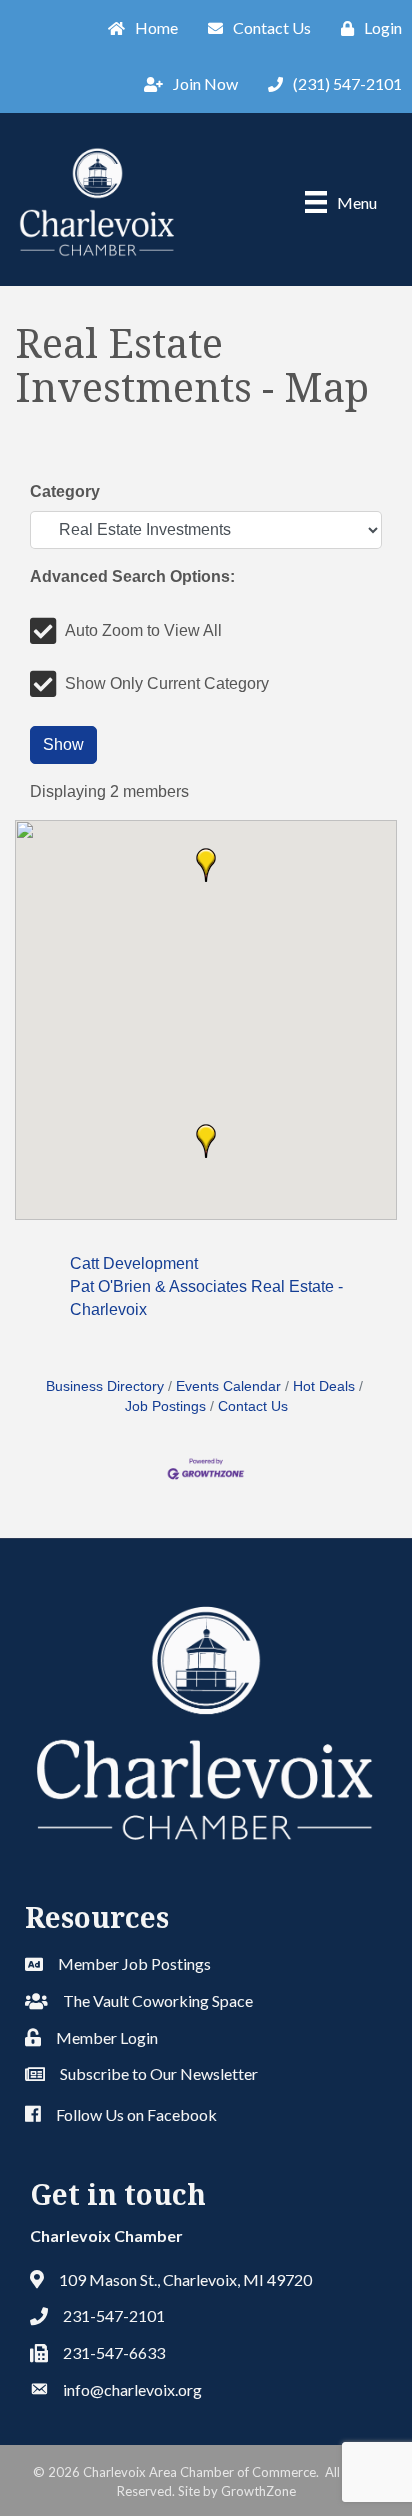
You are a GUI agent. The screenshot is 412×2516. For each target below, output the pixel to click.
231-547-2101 (114, 2315)
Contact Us (253, 1406)
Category (65, 491)
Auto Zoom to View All (143, 630)
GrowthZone (258, 2491)
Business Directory (105, 1386)
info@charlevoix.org (132, 2389)
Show (63, 744)
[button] (206, 865)
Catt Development (134, 1263)
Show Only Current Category (167, 683)
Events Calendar (228, 1386)
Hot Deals (324, 1386)
